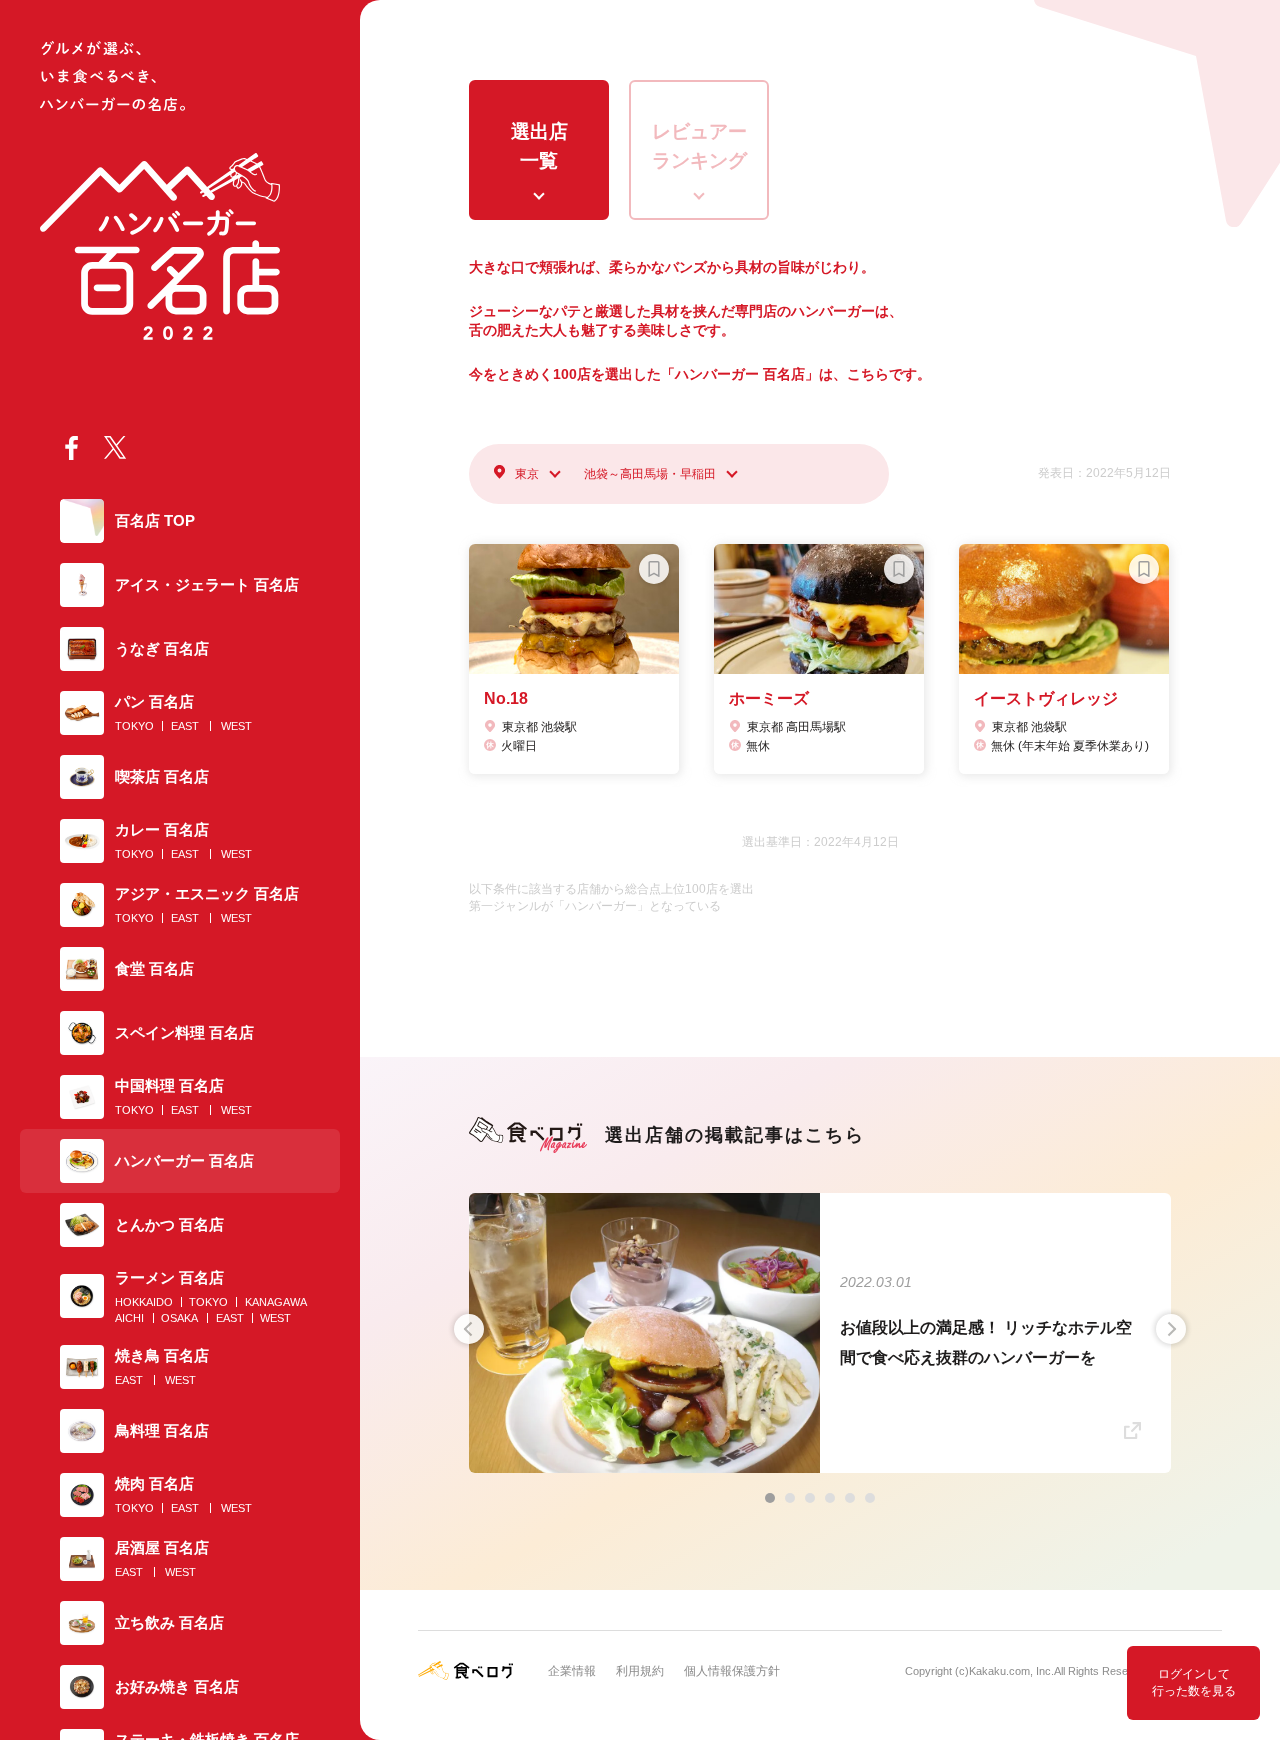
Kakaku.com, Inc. (1011, 1671)
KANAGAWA (276, 1302)
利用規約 (640, 1671)
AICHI (129, 1318)
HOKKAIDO (144, 1302)
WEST (236, 726)
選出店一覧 (539, 146)
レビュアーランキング (699, 146)
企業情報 (572, 1671)
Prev (469, 1329)
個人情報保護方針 (732, 1671)
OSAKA (179, 1318)
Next (1171, 1329)
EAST (185, 726)
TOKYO (134, 726)
